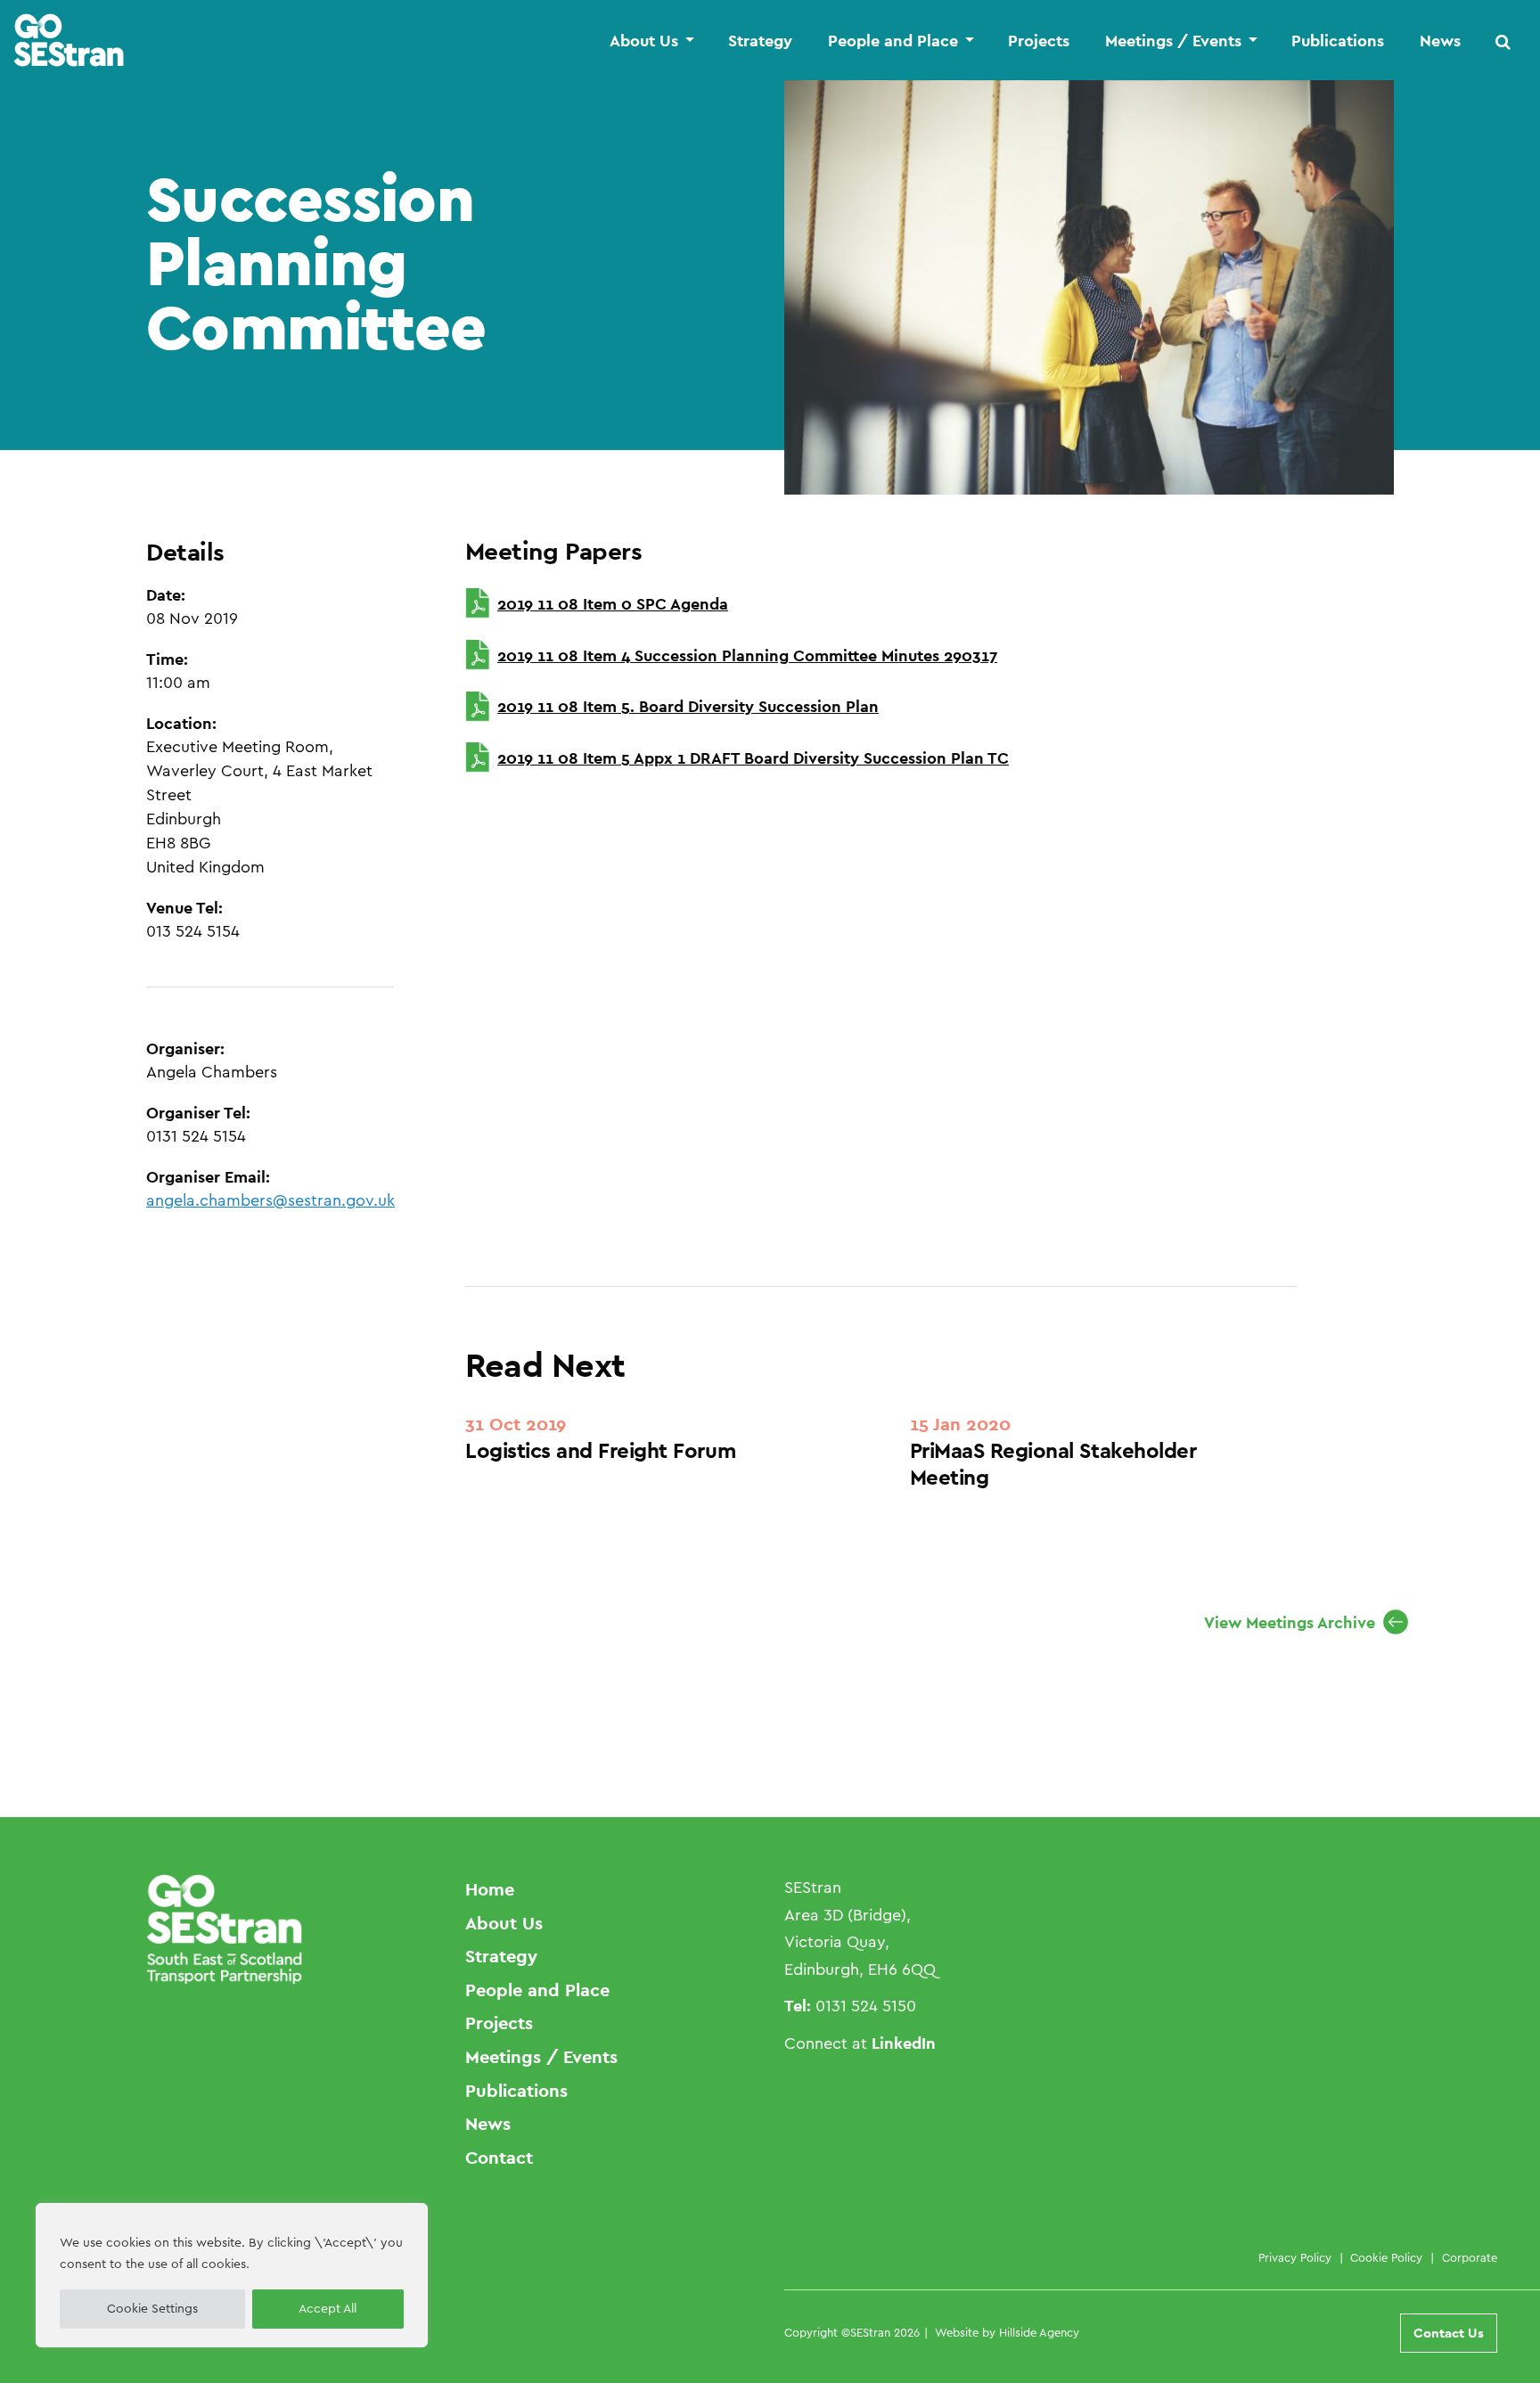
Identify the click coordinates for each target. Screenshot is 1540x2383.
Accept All (328, 2309)
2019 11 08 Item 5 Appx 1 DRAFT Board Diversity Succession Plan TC (753, 758)
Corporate (1470, 2258)
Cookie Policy (1386, 2258)
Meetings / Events (1173, 41)
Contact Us (1449, 2333)
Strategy (760, 41)
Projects (1039, 41)
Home (490, 1889)
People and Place (893, 41)
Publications (1338, 41)
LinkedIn (904, 2043)
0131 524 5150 (866, 2006)
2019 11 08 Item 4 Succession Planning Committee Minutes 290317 (747, 655)
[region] (232, 2275)
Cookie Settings (152, 2309)
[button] (1503, 41)
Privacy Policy (1295, 2258)
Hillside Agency (1039, 2333)
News (1440, 41)
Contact (499, 2158)
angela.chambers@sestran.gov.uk (270, 1200)
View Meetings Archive (1290, 1622)
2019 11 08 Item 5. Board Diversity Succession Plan (688, 706)
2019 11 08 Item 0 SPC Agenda (613, 604)
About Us (644, 41)
